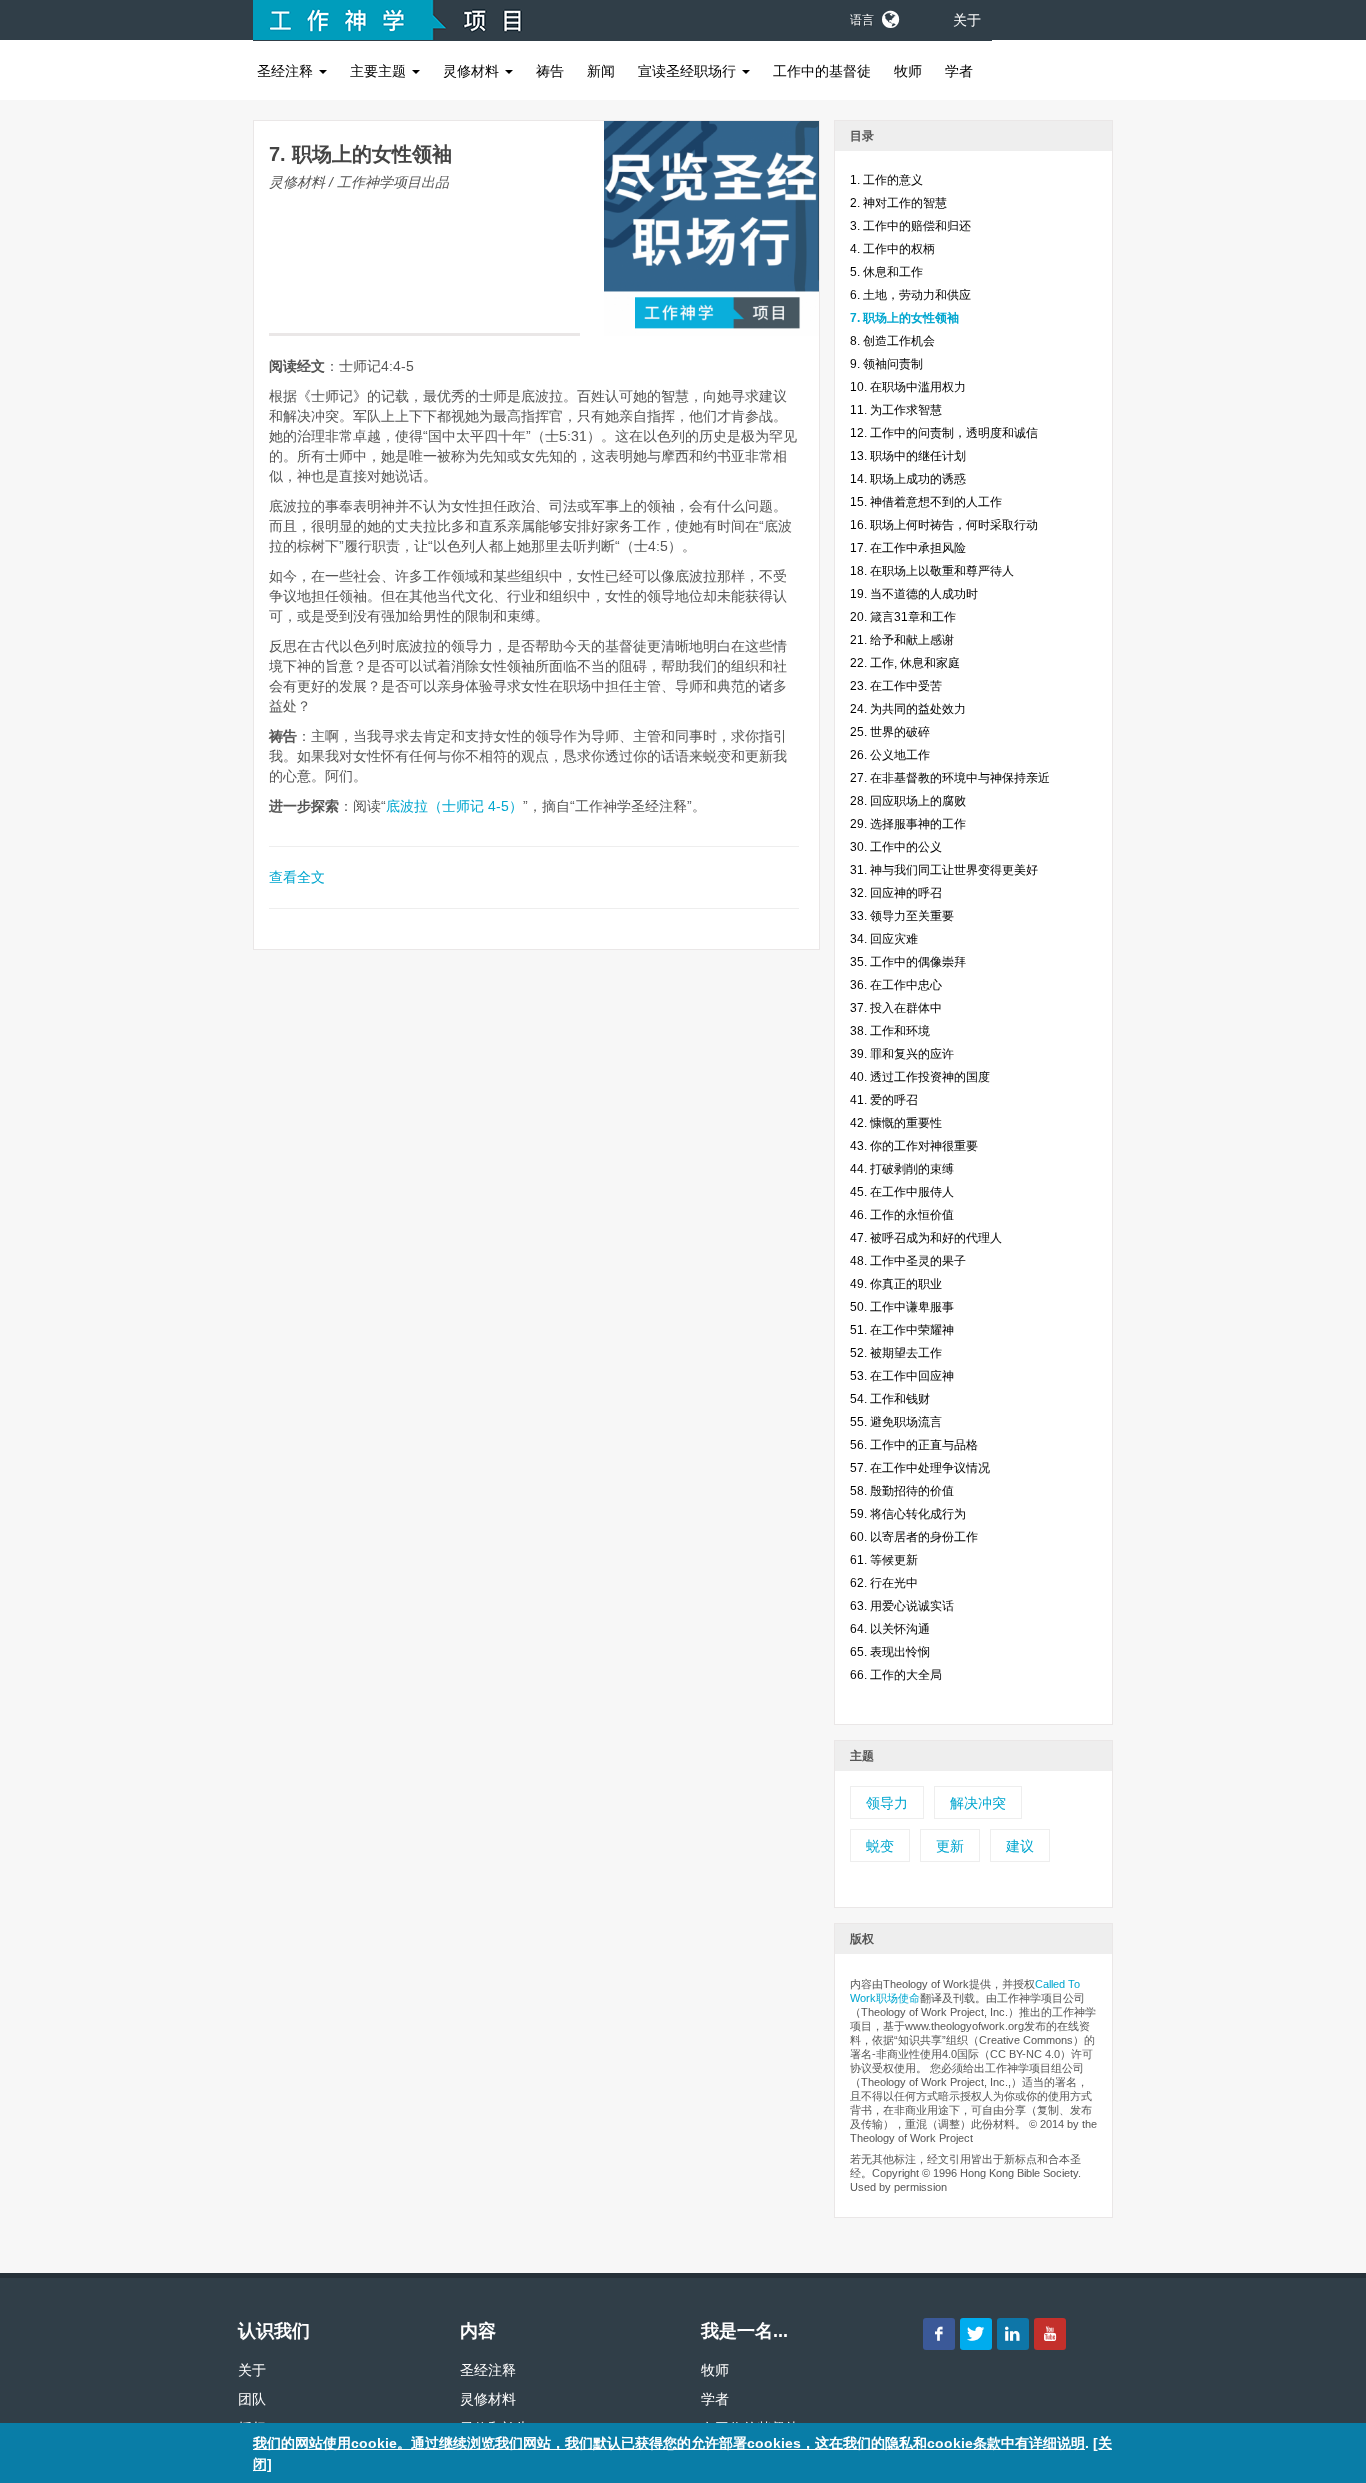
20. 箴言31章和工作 (903, 617)
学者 (959, 71)
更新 (950, 1846)
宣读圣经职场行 (689, 71)
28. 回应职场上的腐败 (908, 801)
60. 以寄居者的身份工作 (914, 1537)
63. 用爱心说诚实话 (902, 1606)
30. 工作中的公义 (896, 847)
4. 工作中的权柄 (892, 249)
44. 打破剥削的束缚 (902, 1169)
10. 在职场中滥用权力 (908, 387)
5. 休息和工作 (886, 272)
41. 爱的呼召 (884, 1100)
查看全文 (297, 877)
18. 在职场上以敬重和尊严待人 (932, 571)
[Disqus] (536, 1230)
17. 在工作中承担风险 (908, 548)
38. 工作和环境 (890, 1031)
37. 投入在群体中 (896, 1008)
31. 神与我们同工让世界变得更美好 (944, 870)
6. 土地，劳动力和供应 (910, 295)
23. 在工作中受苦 (896, 686)
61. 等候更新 (884, 1560)
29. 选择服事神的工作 (908, 824)
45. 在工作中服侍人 (902, 1192)
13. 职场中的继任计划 (908, 456)
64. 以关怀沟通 (890, 1629)
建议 (1020, 1846)
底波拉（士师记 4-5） (454, 806)
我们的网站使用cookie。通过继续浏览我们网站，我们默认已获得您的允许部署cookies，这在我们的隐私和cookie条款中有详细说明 (669, 2443)
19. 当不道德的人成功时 (914, 594)
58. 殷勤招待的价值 (902, 1491)
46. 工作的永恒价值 (902, 1215)
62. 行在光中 (884, 1583)
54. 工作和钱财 (890, 1399)
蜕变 (880, 1846)
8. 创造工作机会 (892, 341)
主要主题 (380, 71)
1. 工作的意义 (886, 180)
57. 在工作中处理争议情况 (920, 1468)
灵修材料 (473, 71)
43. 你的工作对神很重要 (914, 1146)
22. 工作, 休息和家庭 (905, 663)
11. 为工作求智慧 (896, 410)
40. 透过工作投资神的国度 (920, 1077)
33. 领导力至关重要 (902, 916)
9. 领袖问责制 (886, 364)
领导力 (887, 1803)
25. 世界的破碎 (890, 732)
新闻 (601, 71)
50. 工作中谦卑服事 (902, 1307)
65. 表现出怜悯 (890, 1652)
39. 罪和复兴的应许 (902, 1054)
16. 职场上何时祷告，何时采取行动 (944, 525)
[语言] (889, 16)
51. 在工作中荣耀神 (902, 1330)
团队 (252, 2399)
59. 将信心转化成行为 (908, 1514)
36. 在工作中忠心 (896, 985)
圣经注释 (287, 71)
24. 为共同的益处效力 (908, 709)
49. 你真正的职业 (896, 1284)
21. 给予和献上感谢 (902, 640)
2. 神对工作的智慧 (898, 203)
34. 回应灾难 (884, 939)
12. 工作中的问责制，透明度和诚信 (944, 433)
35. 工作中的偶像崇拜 (908, 962)
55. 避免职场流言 (896, 1422)
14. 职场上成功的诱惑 (908, 479)
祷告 (550, 71)
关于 (967, 20)
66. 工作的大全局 (896, 1675)
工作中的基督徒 (822, 71)
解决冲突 (978, 1803)
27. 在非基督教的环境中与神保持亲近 (950, 778)
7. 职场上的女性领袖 (904, 318)
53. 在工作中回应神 (902, 1376)
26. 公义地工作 (890, 755)
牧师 (908, 71)
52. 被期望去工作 (896, 1353)
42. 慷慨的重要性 (896, 1123)
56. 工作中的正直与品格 (914, 1445)
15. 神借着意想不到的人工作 (926, 502)
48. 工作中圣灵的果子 (908, 1261)
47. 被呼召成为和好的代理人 (926, 1238)
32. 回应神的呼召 (896, 893)
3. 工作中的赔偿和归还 (910, 226)
